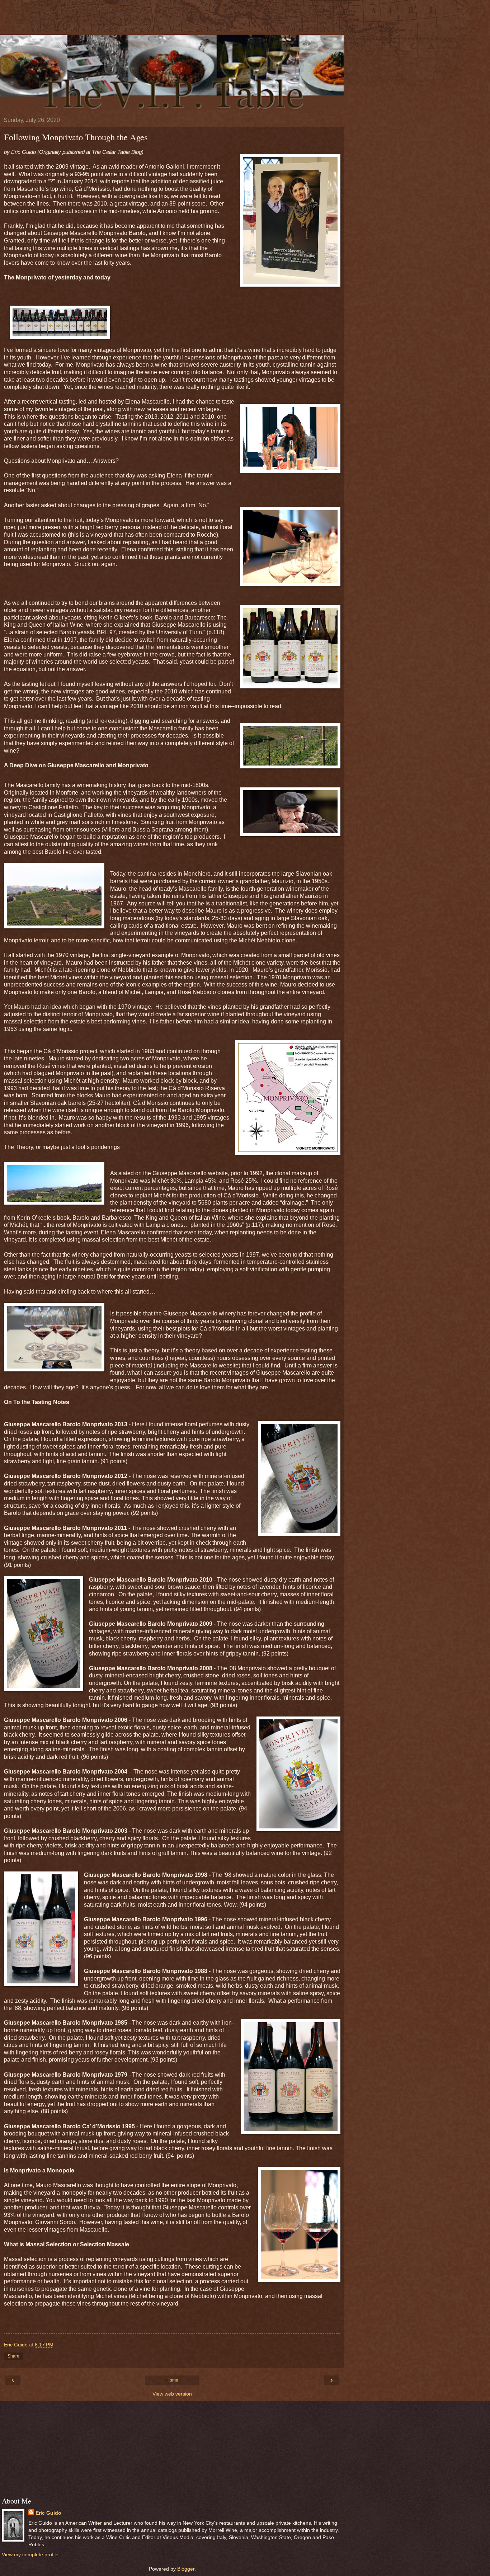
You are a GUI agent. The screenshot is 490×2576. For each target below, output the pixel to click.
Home (172, 2380)
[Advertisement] (172, 20)
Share (13, 2356)
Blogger (186, 2569)
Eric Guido (48, 2513)
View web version (172, 2394)
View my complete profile (30, 2554)
